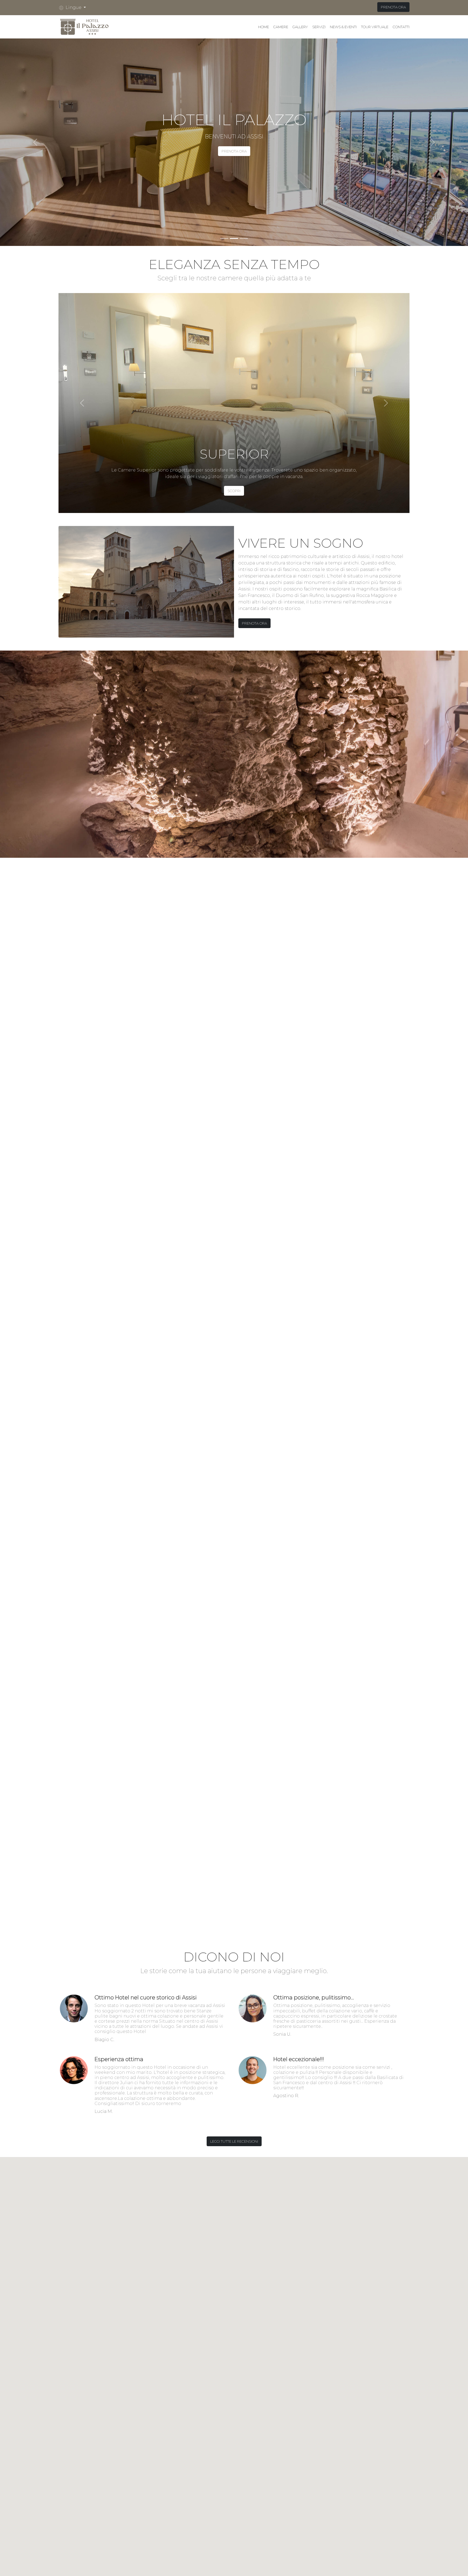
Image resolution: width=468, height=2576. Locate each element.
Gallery (300, 27)
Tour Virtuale (375, 27)
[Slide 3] (244, 238)
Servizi (319, 27)
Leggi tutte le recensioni (234, 2141)
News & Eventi (343, 27)
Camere (281, 27)
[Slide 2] (234, 238)
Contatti (401, 27)
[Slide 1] (224, 238)
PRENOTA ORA (393, 7)
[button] (74, 8)
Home (264, 27)
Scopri (234, 491)
